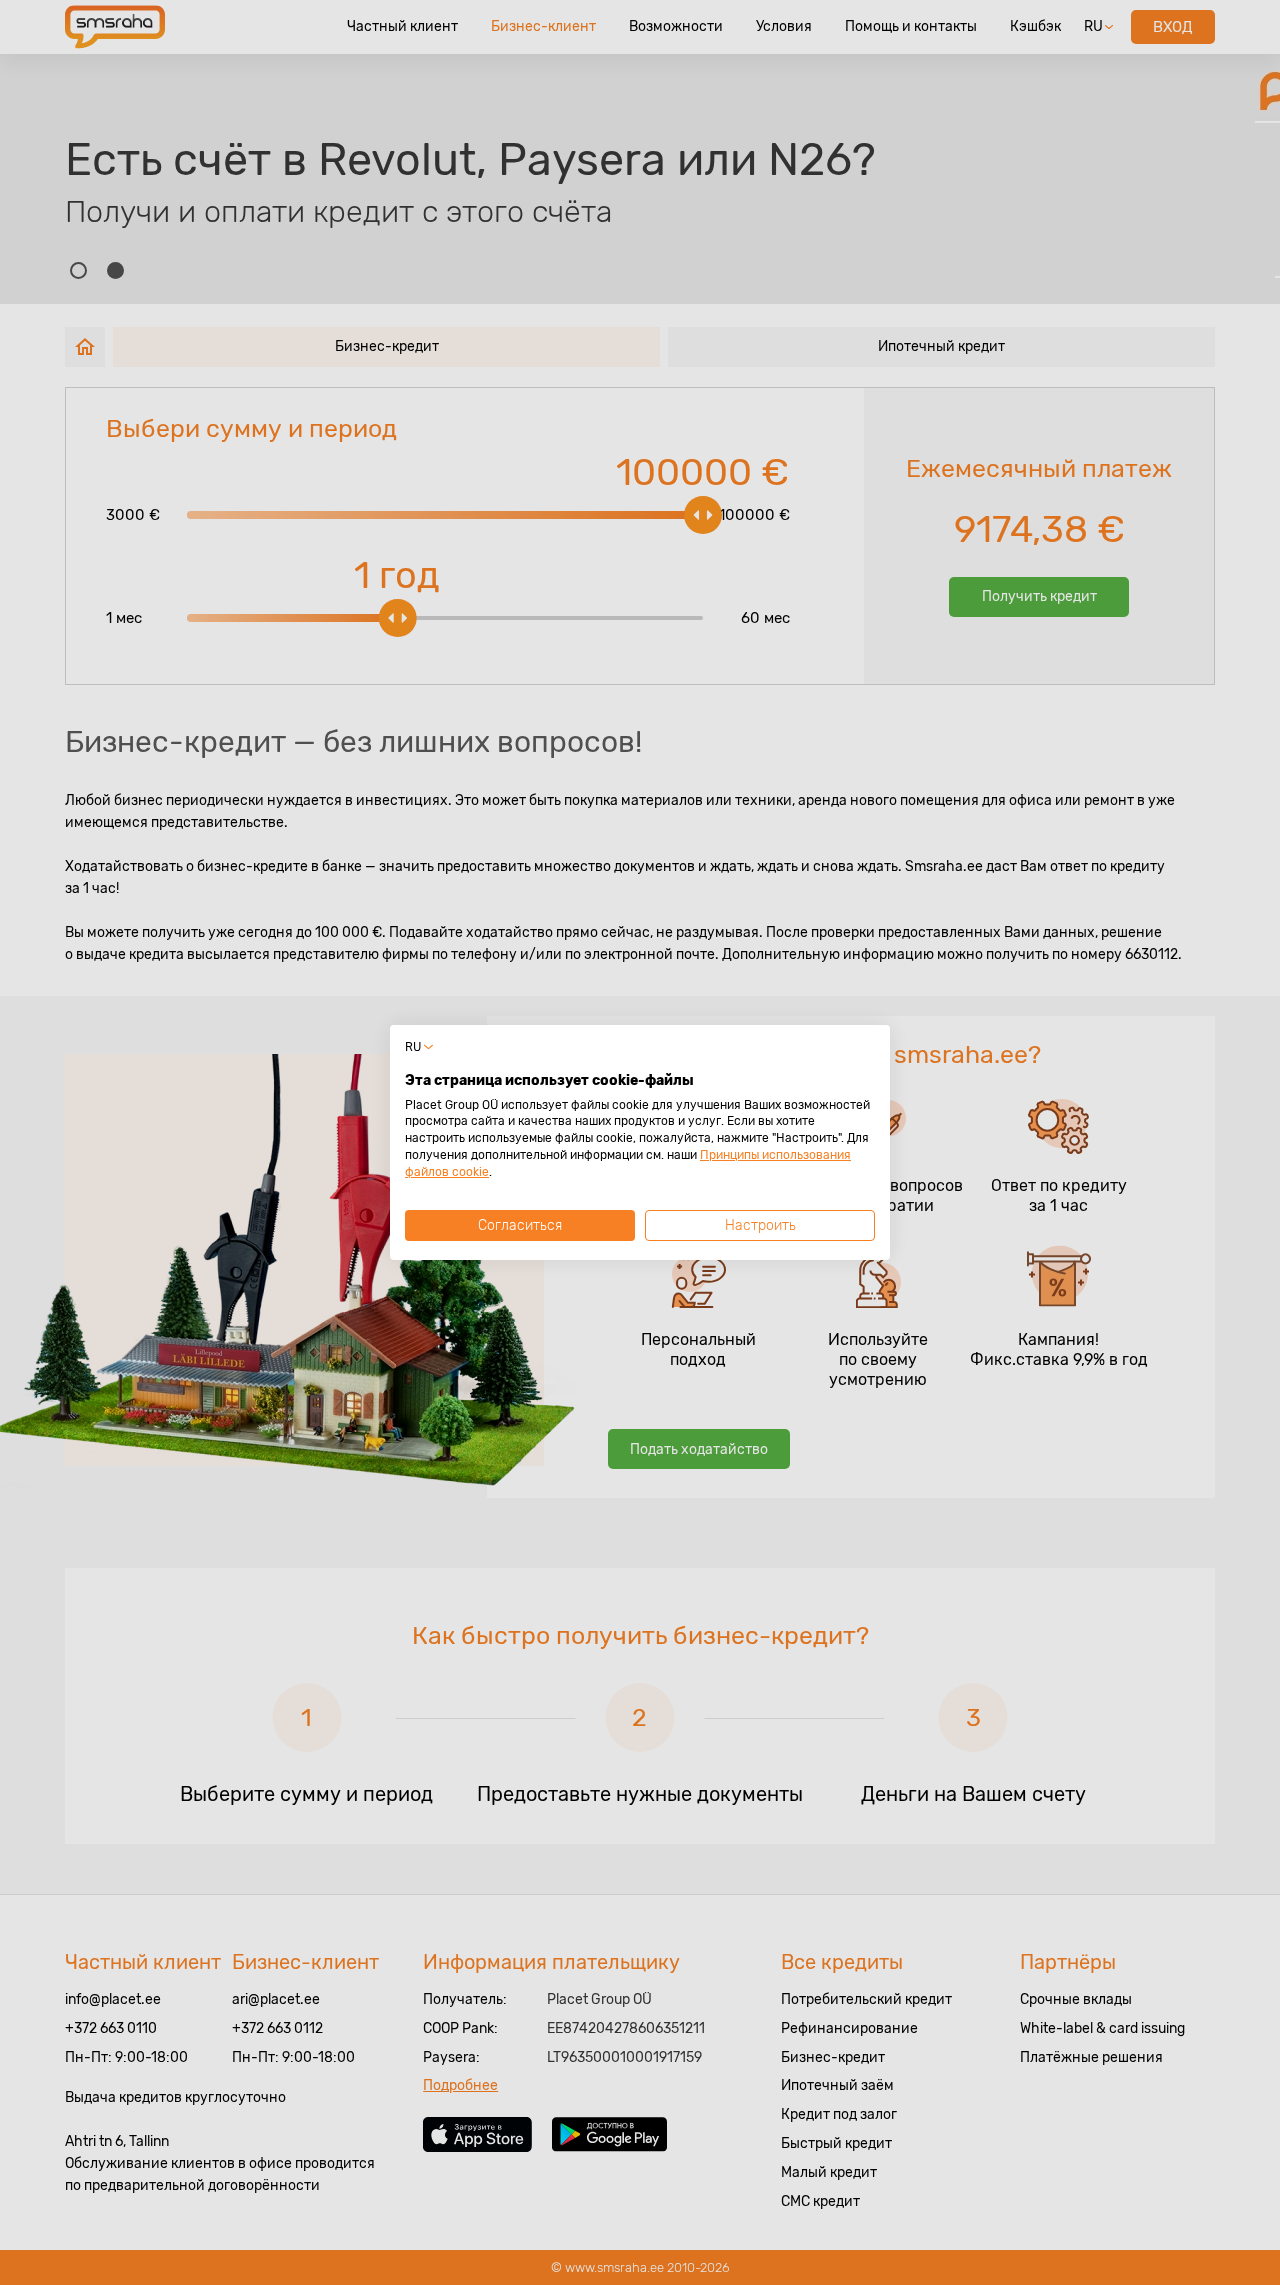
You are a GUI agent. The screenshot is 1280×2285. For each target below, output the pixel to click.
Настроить (760, 1225)
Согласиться (520, 1225)
